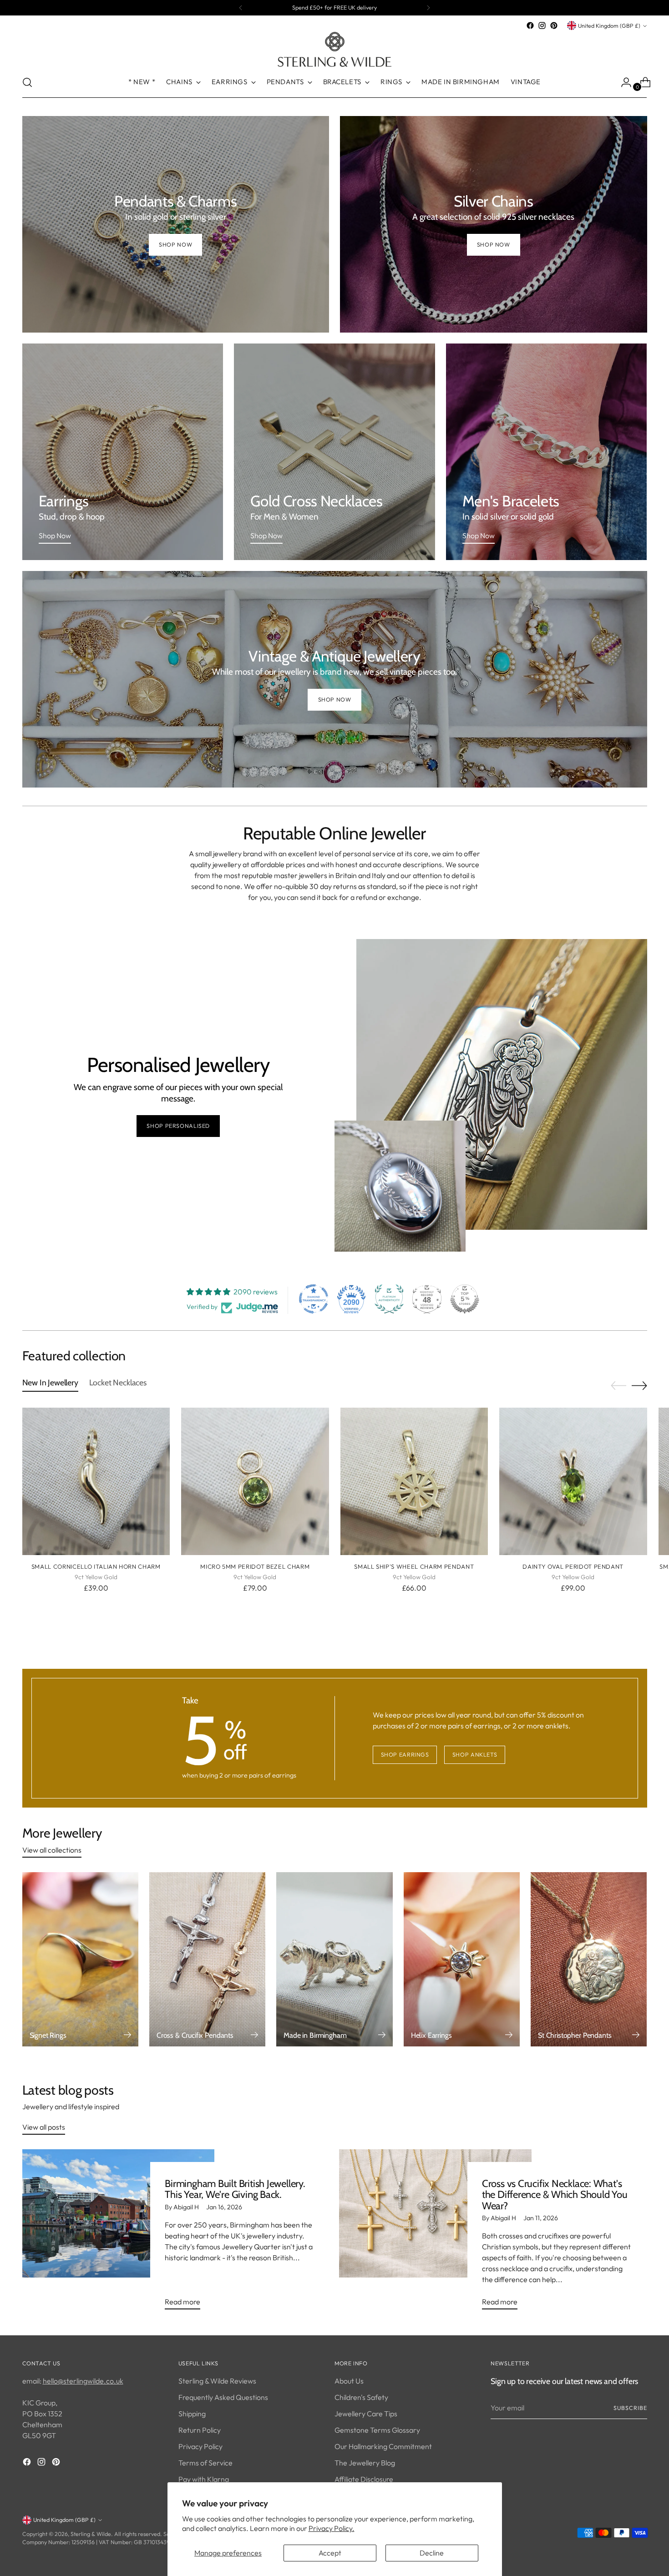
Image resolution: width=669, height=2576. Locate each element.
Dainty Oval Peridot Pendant (573, 1566)
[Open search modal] (27, 82)
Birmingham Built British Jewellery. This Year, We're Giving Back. (235, 2189)
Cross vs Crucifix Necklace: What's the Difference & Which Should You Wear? (555, 2195)
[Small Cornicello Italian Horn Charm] (96, 1482)
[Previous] (241, 8)
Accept (330, 2553)
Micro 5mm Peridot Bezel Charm (255, 1566)
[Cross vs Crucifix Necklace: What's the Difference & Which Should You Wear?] (435, 2233)
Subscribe (630, 2408)
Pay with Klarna (204, 2479)
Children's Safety (361, 2397)
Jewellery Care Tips (366, 2414)
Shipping (192, 2414)
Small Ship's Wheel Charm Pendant (414, 1566)
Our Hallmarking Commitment (383, 2446)
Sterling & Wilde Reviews (217, 2381)
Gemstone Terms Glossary (377, 2430)
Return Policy (200, 2430)
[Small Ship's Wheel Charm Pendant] (414, 1482)
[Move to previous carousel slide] (618, 1386)
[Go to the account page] (623, 82)
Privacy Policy (200, 2446)
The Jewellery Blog (365, 2463)
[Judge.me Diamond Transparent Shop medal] (314, 1299)
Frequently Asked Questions (223, 2397)
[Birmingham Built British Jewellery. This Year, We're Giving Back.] (119, 2233)
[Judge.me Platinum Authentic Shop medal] (389, 1299)
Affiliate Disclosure (364, 2479)
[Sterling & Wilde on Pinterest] (554, 25)
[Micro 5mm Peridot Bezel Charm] (255, 1482)
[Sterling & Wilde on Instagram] (542, 25)
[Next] (428, 8)
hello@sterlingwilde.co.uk (83, 2381)
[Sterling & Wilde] (334, 49)
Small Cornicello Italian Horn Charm (96, 1566)
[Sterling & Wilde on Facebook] (530, 25)
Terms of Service (205, 2463)
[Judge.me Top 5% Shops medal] (465, 1299)
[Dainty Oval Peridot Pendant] (573, 1482)
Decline (432, 2553)
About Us (349, 2381)
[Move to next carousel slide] (639, 1385)
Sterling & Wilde (91, 2534)
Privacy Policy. (332, 2528)
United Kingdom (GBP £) (609, 26)
